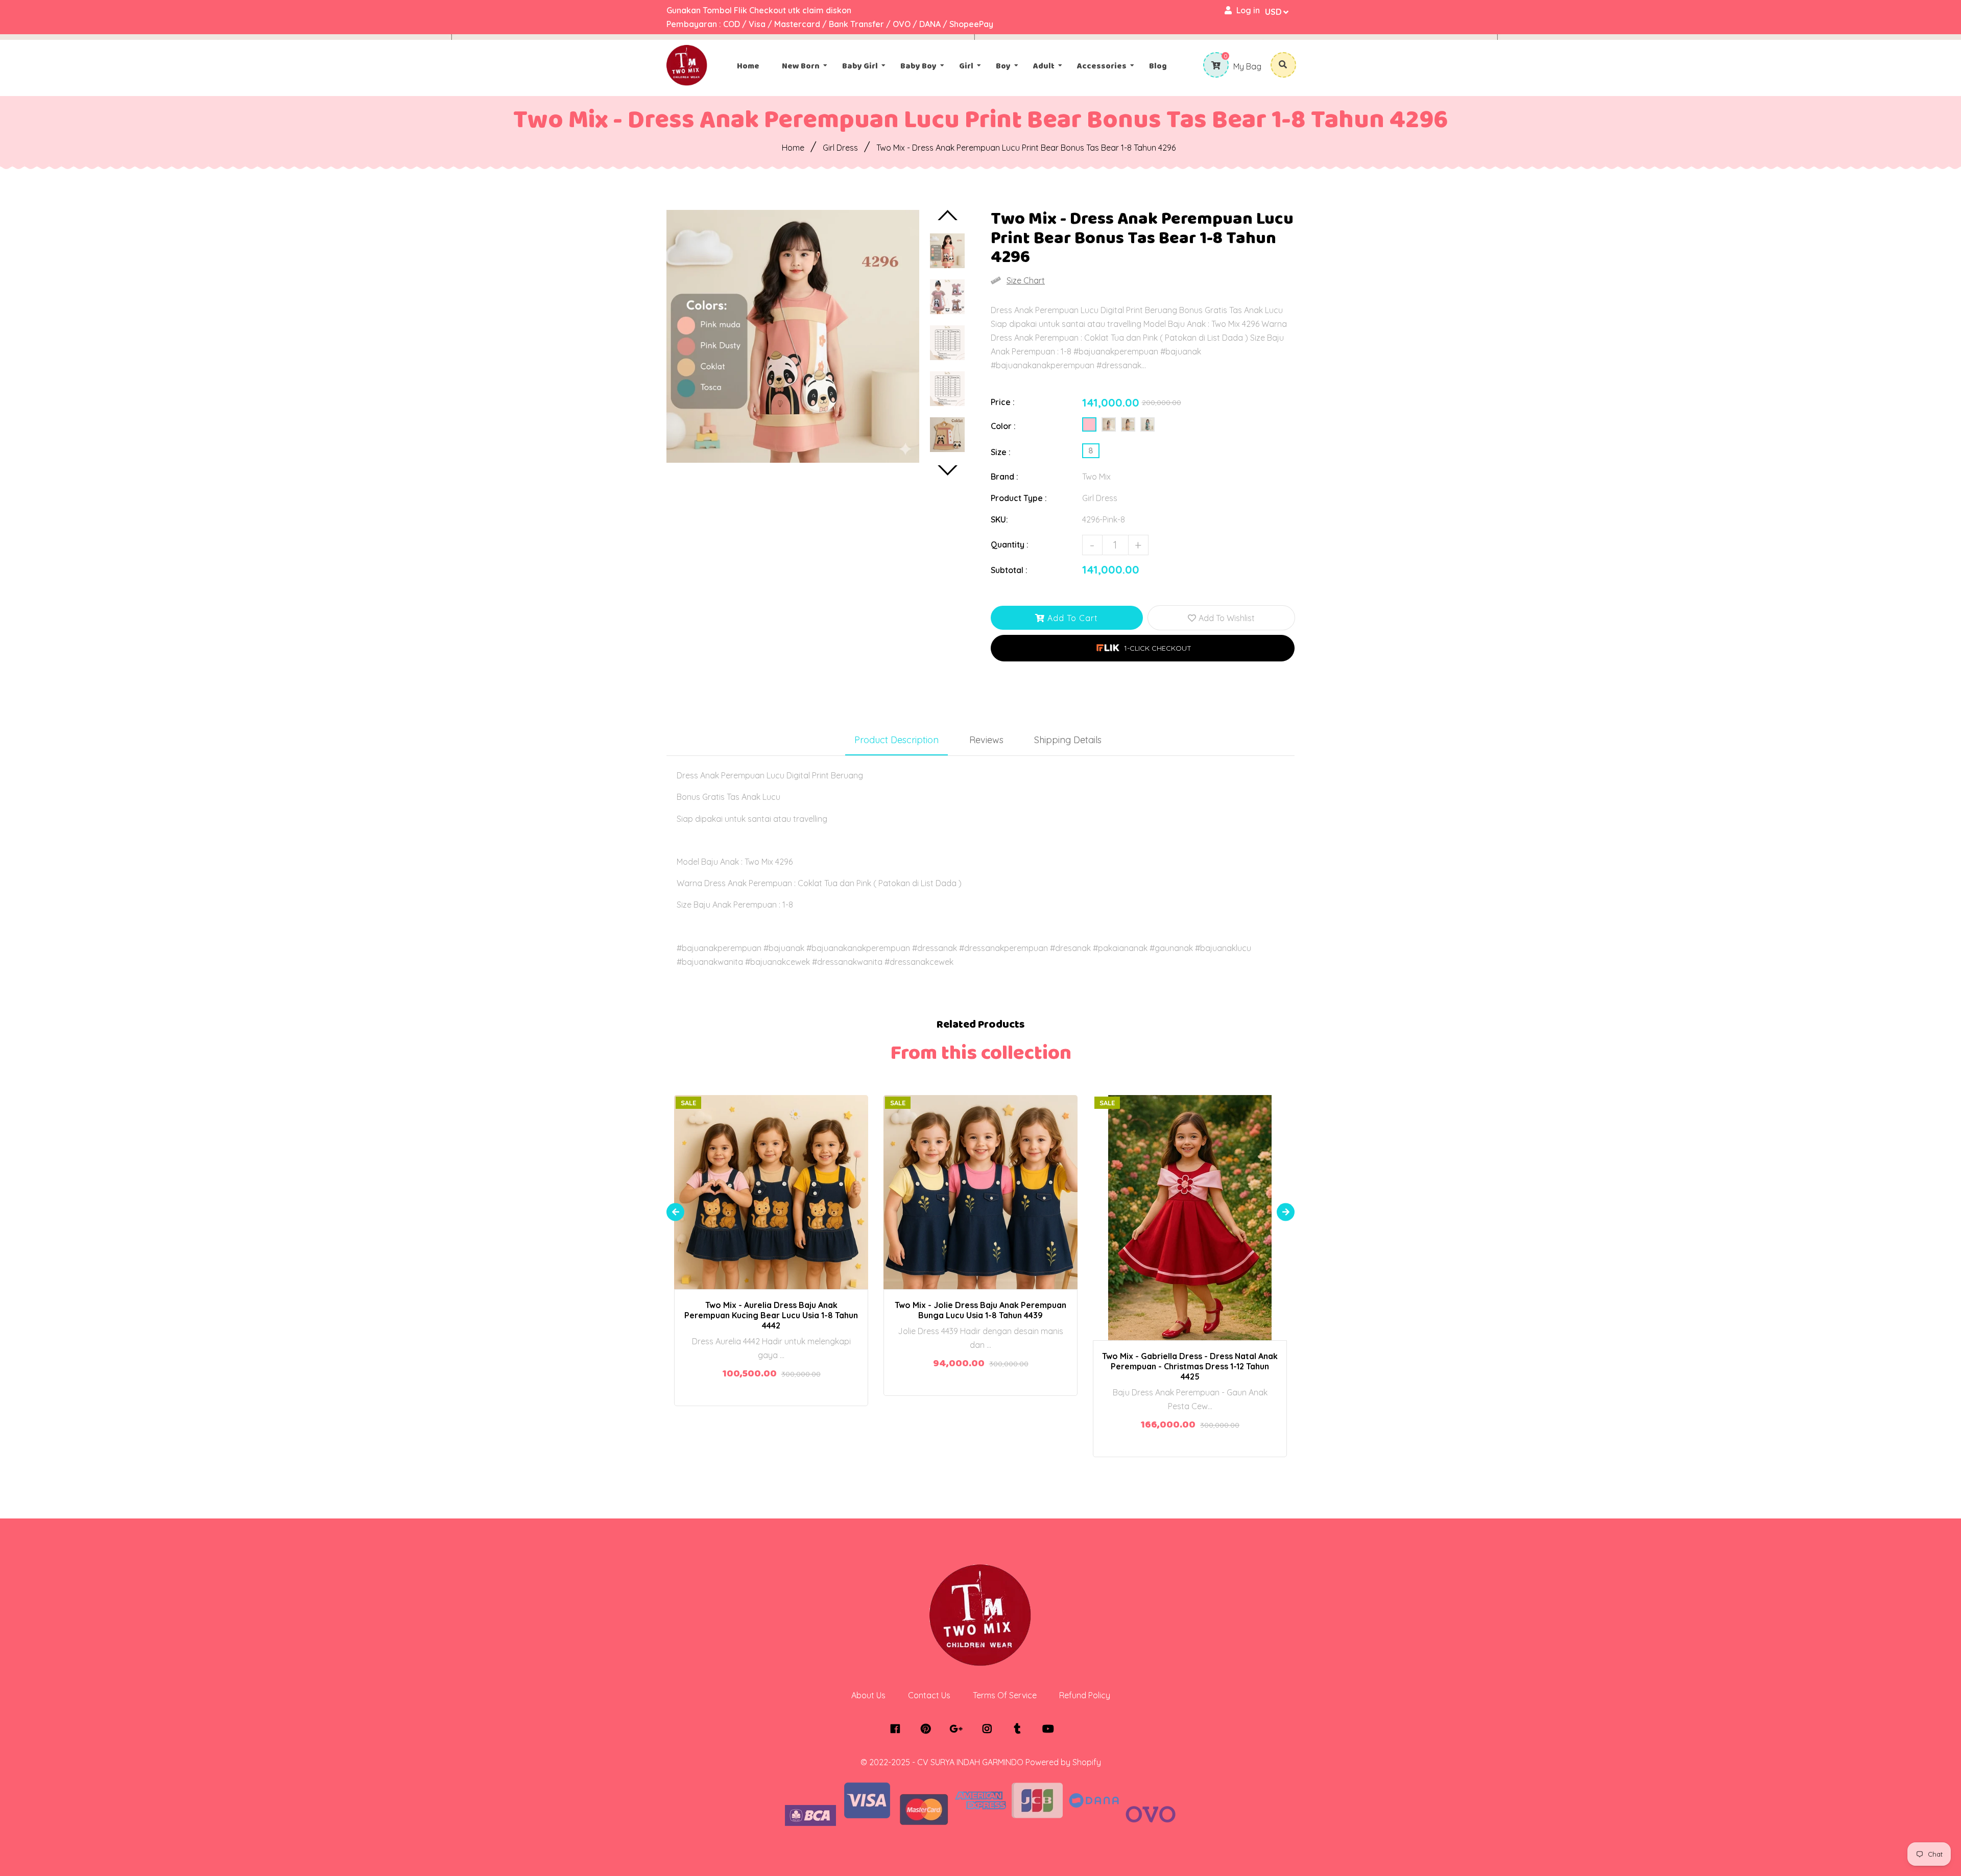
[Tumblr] (1020, 1729)
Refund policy (1085, 1695)
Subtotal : (1009, 570)
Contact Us (929, 1695)
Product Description (896, 740)
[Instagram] (989, 1729)
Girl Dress (840, 148)
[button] (1143, 648)
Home (793, 148)
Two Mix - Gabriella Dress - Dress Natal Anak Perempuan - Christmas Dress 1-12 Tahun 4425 (1190, 1366)
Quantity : (1010, 544)
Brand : (1005, 477)
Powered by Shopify (1063, 1762)
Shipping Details (1068, 740)
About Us (868, 1695)
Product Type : (1019, 498)
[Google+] (959, 1729)
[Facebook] (898, 1729)
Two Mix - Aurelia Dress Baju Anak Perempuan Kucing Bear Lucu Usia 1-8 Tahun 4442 (771, 1315)
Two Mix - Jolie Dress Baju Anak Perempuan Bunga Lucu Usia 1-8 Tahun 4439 (980, 1310)
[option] (793, 336)
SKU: (999, 519)
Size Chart (1026, 280)
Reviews (986, 740)
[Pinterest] (928, 1729)
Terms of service (1005, 1695)
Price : (1003, 402)
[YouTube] (1051, 1729)
